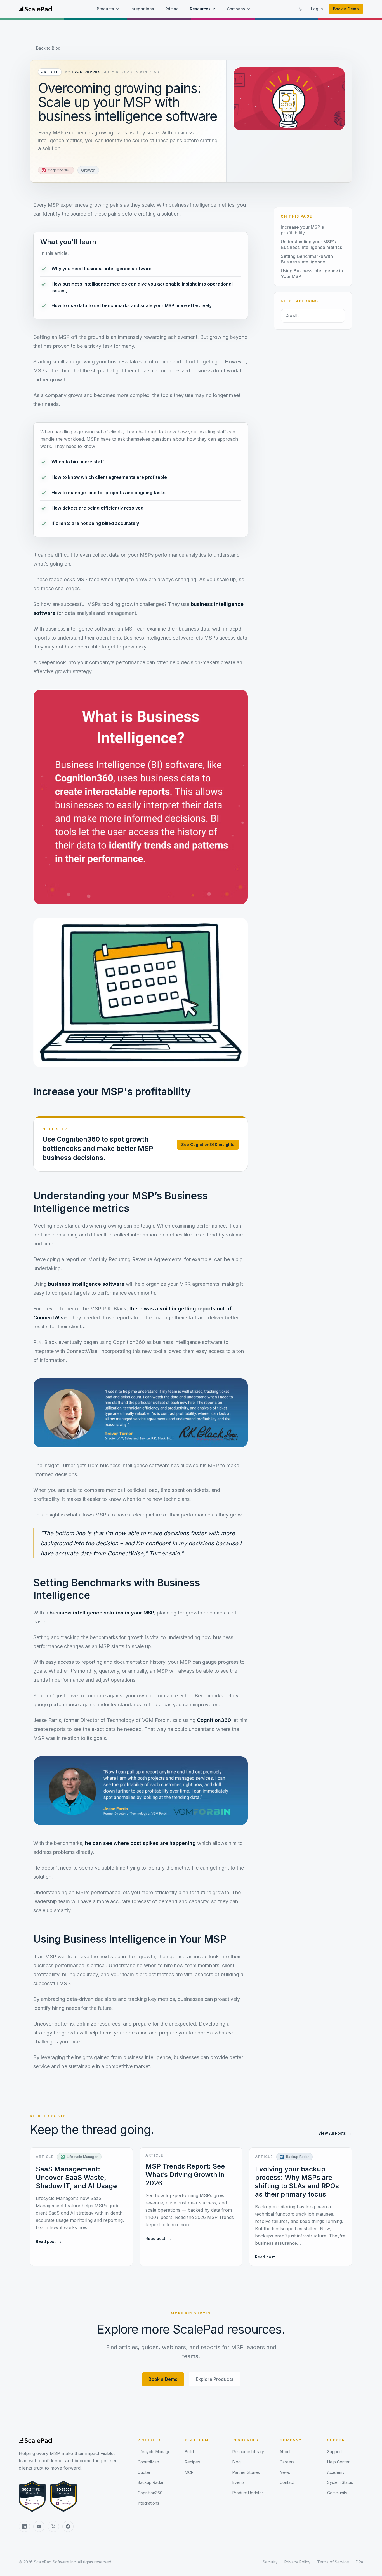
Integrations (142, 9)
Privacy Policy (297, 2562)
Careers (287, 2462)
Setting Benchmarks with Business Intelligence (307, 259)
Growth (88, 170)
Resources (200, 9)
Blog (237, 2462)
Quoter (144, 2472)
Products (105, 9)
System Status (340, 2482)
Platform (197, 2440)
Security (270, 2562)
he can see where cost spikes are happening (140, 1843)
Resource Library (248, 2452)
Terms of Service (333, 2562)
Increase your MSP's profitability (302, 230)
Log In (317, 9)
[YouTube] (39, 2526)
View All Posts (335, 2133)
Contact (287, 2482)
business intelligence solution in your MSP (102, 1613)
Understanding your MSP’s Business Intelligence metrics (311, 244)
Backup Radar (151, 2482)
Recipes (192, 2462)
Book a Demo (346, 9)
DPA (359, 2562)
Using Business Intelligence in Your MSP (312, 274)
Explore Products (215, 2379)
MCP (189, 2472)
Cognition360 (214, 1720)
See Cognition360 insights (208, 1144)
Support (338, 2440)
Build (189, 2452)
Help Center (338, 2462)
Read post (49, 2241)
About (285, 2452)
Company (236, 9)
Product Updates (248, 2493)
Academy (336, 2472)
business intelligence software (86, 1284)
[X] (53, 2526)
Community (337, 2493)
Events (239, 2482)
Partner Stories (246, 2472)
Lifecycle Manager (155, 2452)
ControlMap (148, 2462)
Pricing (172, 9)
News (285, 2472)
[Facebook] (68, 2526)
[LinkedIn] (24, 2526)
